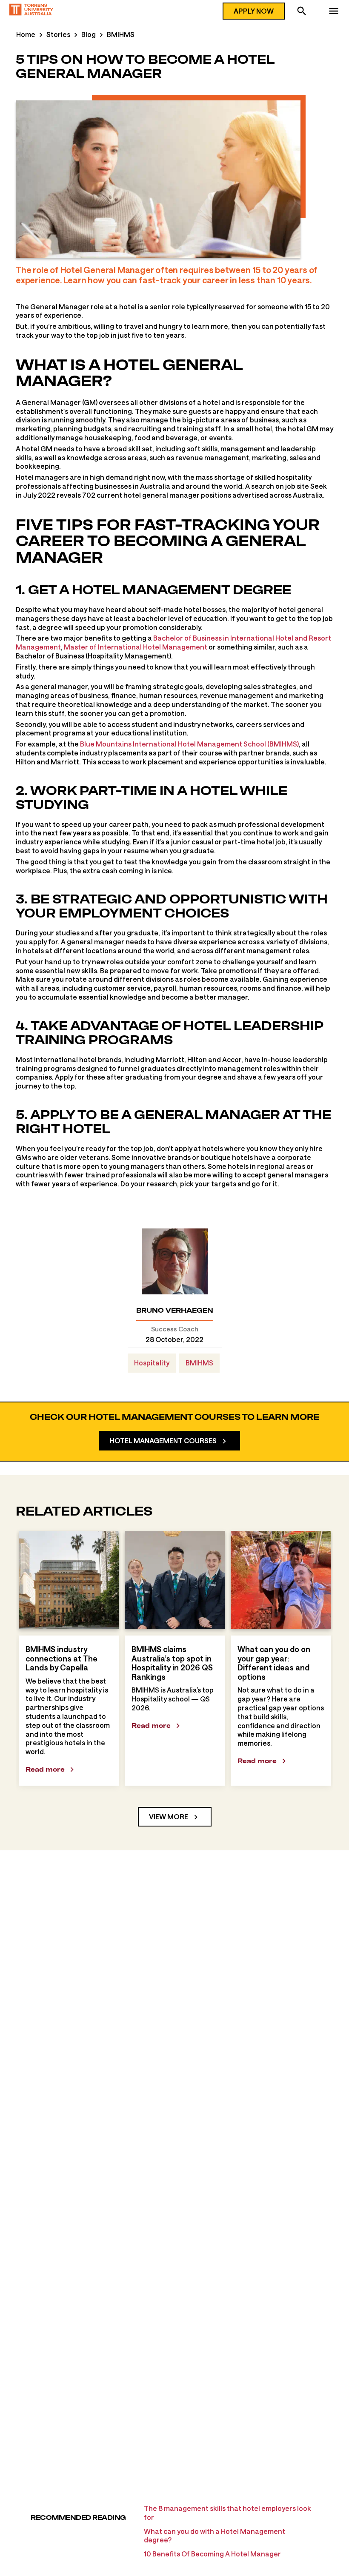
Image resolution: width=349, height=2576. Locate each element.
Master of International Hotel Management (136, 647)
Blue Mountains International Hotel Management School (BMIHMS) (189, 744)
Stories (58, 34)
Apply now (254, 11)
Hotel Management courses (163, 1440)
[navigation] (334, 12)
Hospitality (152, 1363)
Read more (45, 1769)
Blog (89, 34)
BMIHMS (121, 34)
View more (169, 1817)
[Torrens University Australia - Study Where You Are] (31, 11)
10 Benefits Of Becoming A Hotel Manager (212, 2554)
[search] (302, 12)
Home (26, 34)
